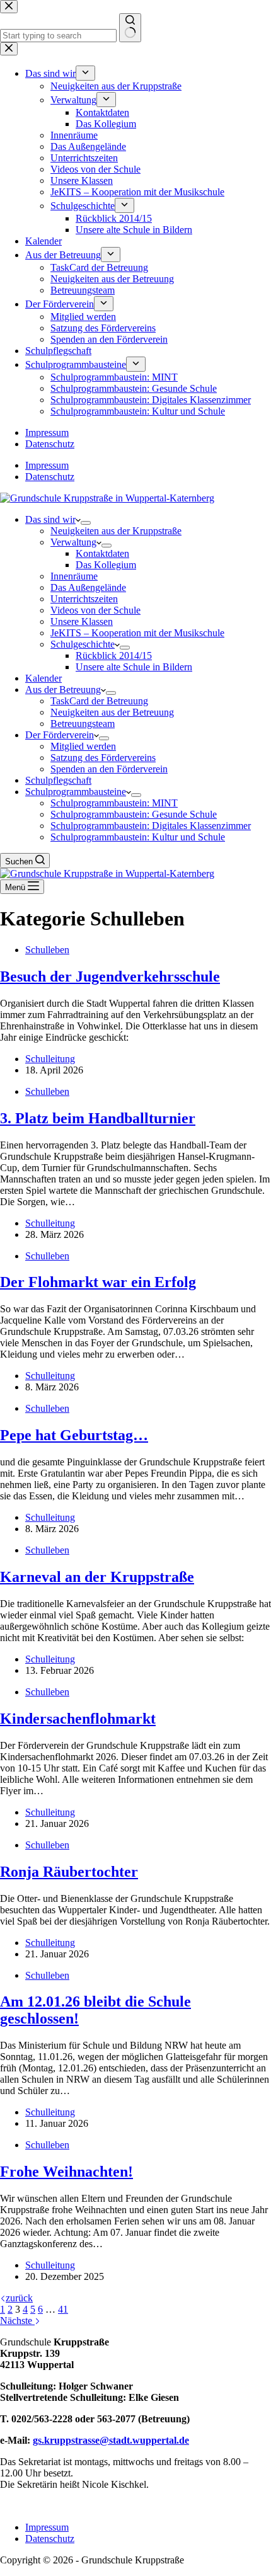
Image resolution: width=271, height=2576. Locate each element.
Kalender (43, 678)
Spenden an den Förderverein (109, 769)
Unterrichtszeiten (84, 599)
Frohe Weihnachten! (66, 2172)
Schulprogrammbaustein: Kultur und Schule (138, 837)
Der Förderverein (60, 735)
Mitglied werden (83, 746)
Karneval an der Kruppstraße (97, 1577)
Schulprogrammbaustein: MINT (114, 803)
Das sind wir (50, 519)
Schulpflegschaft (58, 780)
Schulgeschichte (83, 644)
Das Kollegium (106, 565)
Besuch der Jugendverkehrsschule (110, 976)
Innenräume (74, 576)
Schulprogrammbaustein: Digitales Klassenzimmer (151, 826)
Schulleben (47, 950)
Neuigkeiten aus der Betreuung (112, 712)
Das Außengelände (88, 587)
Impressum (47, 465)
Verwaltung (73, 542)
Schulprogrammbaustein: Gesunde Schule (134, 814)
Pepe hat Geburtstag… (74, 1435)
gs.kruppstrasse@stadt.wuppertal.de (111, 2440)
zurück (19, 2298)
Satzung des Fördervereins (103, 758)
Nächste (17, 2321)
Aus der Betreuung (63, 690)
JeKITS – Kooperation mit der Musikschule (137, 633)
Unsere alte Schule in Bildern (134, 667)
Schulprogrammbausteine (76, 792)
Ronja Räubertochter (69, 1872)
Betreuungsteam (83, 724)
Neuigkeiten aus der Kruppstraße (116, 531)
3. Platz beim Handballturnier (98, 1118)
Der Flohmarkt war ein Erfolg (98, 1282)
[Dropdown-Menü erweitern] (86, 523)
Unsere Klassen (82, 621)
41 (63, 2309)
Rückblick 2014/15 (114, 655)
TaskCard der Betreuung (99, 701)
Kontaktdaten (102, 553)
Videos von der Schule (95, 610)
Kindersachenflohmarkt (78, 1719)
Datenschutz (50, 477)
